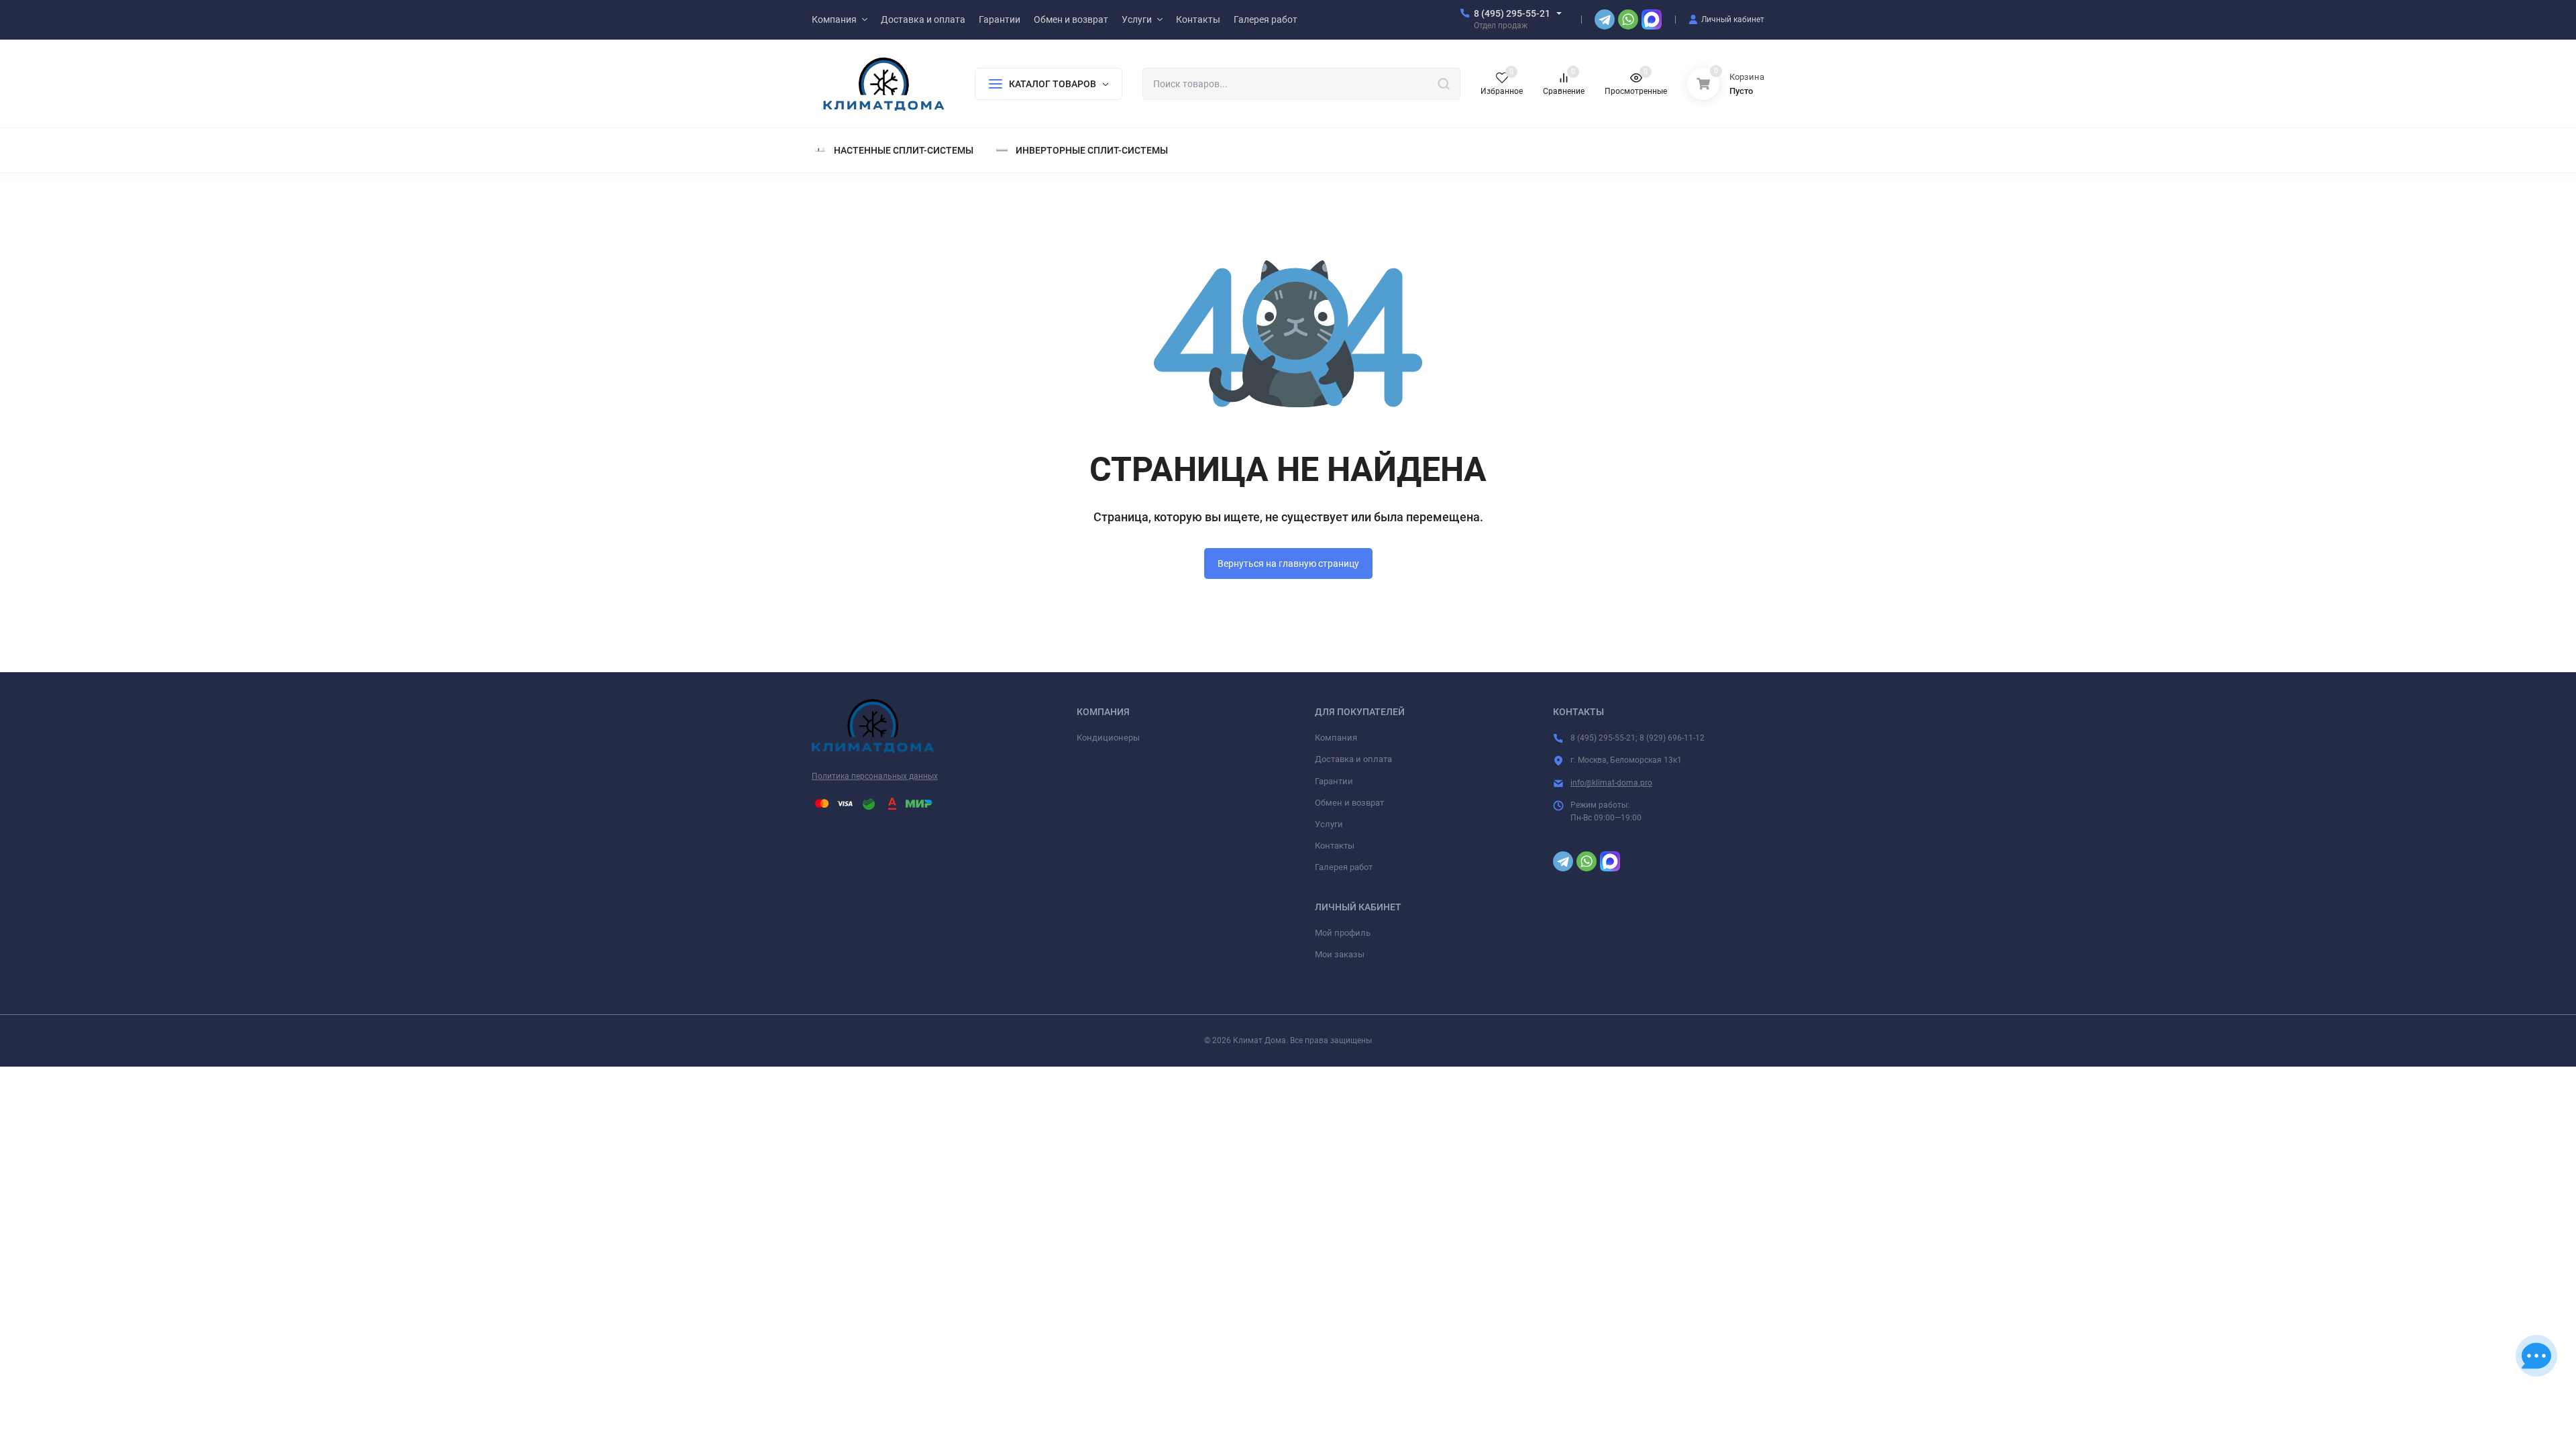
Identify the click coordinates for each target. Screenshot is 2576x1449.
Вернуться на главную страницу (1288, 563)
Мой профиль (1343, 933)
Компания (1336, 738)
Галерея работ (1344, 867)
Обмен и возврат (1349, 803)
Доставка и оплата (1353, 759)
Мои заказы (1340, 954)
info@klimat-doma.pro (1611, 783)
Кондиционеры (1108, 738)
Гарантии (1334, 781)
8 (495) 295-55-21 (1512, 13)
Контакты (1335, 846)
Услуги (1329, 824)
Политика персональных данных (875, 776)
